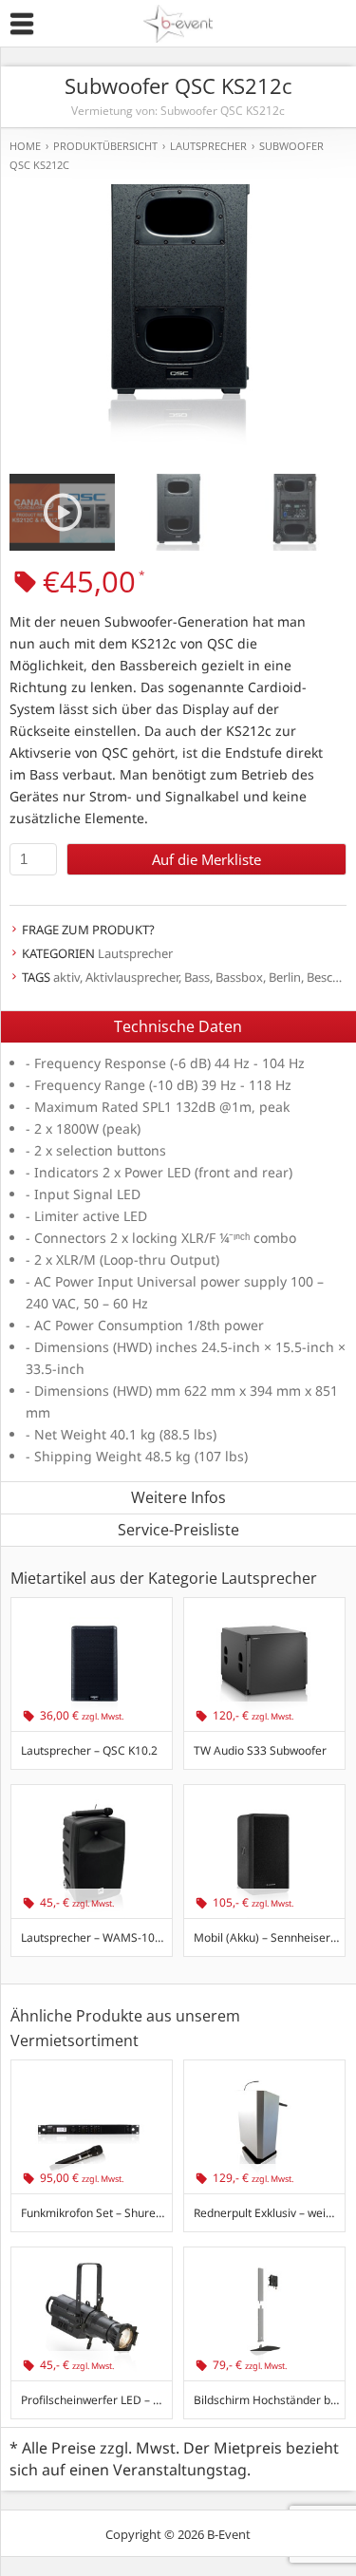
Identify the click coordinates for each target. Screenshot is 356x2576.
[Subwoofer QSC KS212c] (178, 299)
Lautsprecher (135, 953)
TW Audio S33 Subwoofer (260, 1750)
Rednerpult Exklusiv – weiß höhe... (269, 2213)
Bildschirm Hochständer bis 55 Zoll (269, 2400)
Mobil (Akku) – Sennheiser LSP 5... (269, 1937)
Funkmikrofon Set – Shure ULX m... (96, 2213)
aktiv (66, 977)
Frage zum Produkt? (88, 930)
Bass (197, 977)
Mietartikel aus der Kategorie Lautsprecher (164, 1578)
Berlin (285, 977)
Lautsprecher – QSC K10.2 (89, 1750)
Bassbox (239, 977)
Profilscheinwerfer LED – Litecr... (96, 2400)
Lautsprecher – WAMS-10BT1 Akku (96, 1937)
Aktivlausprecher (132, 977)
